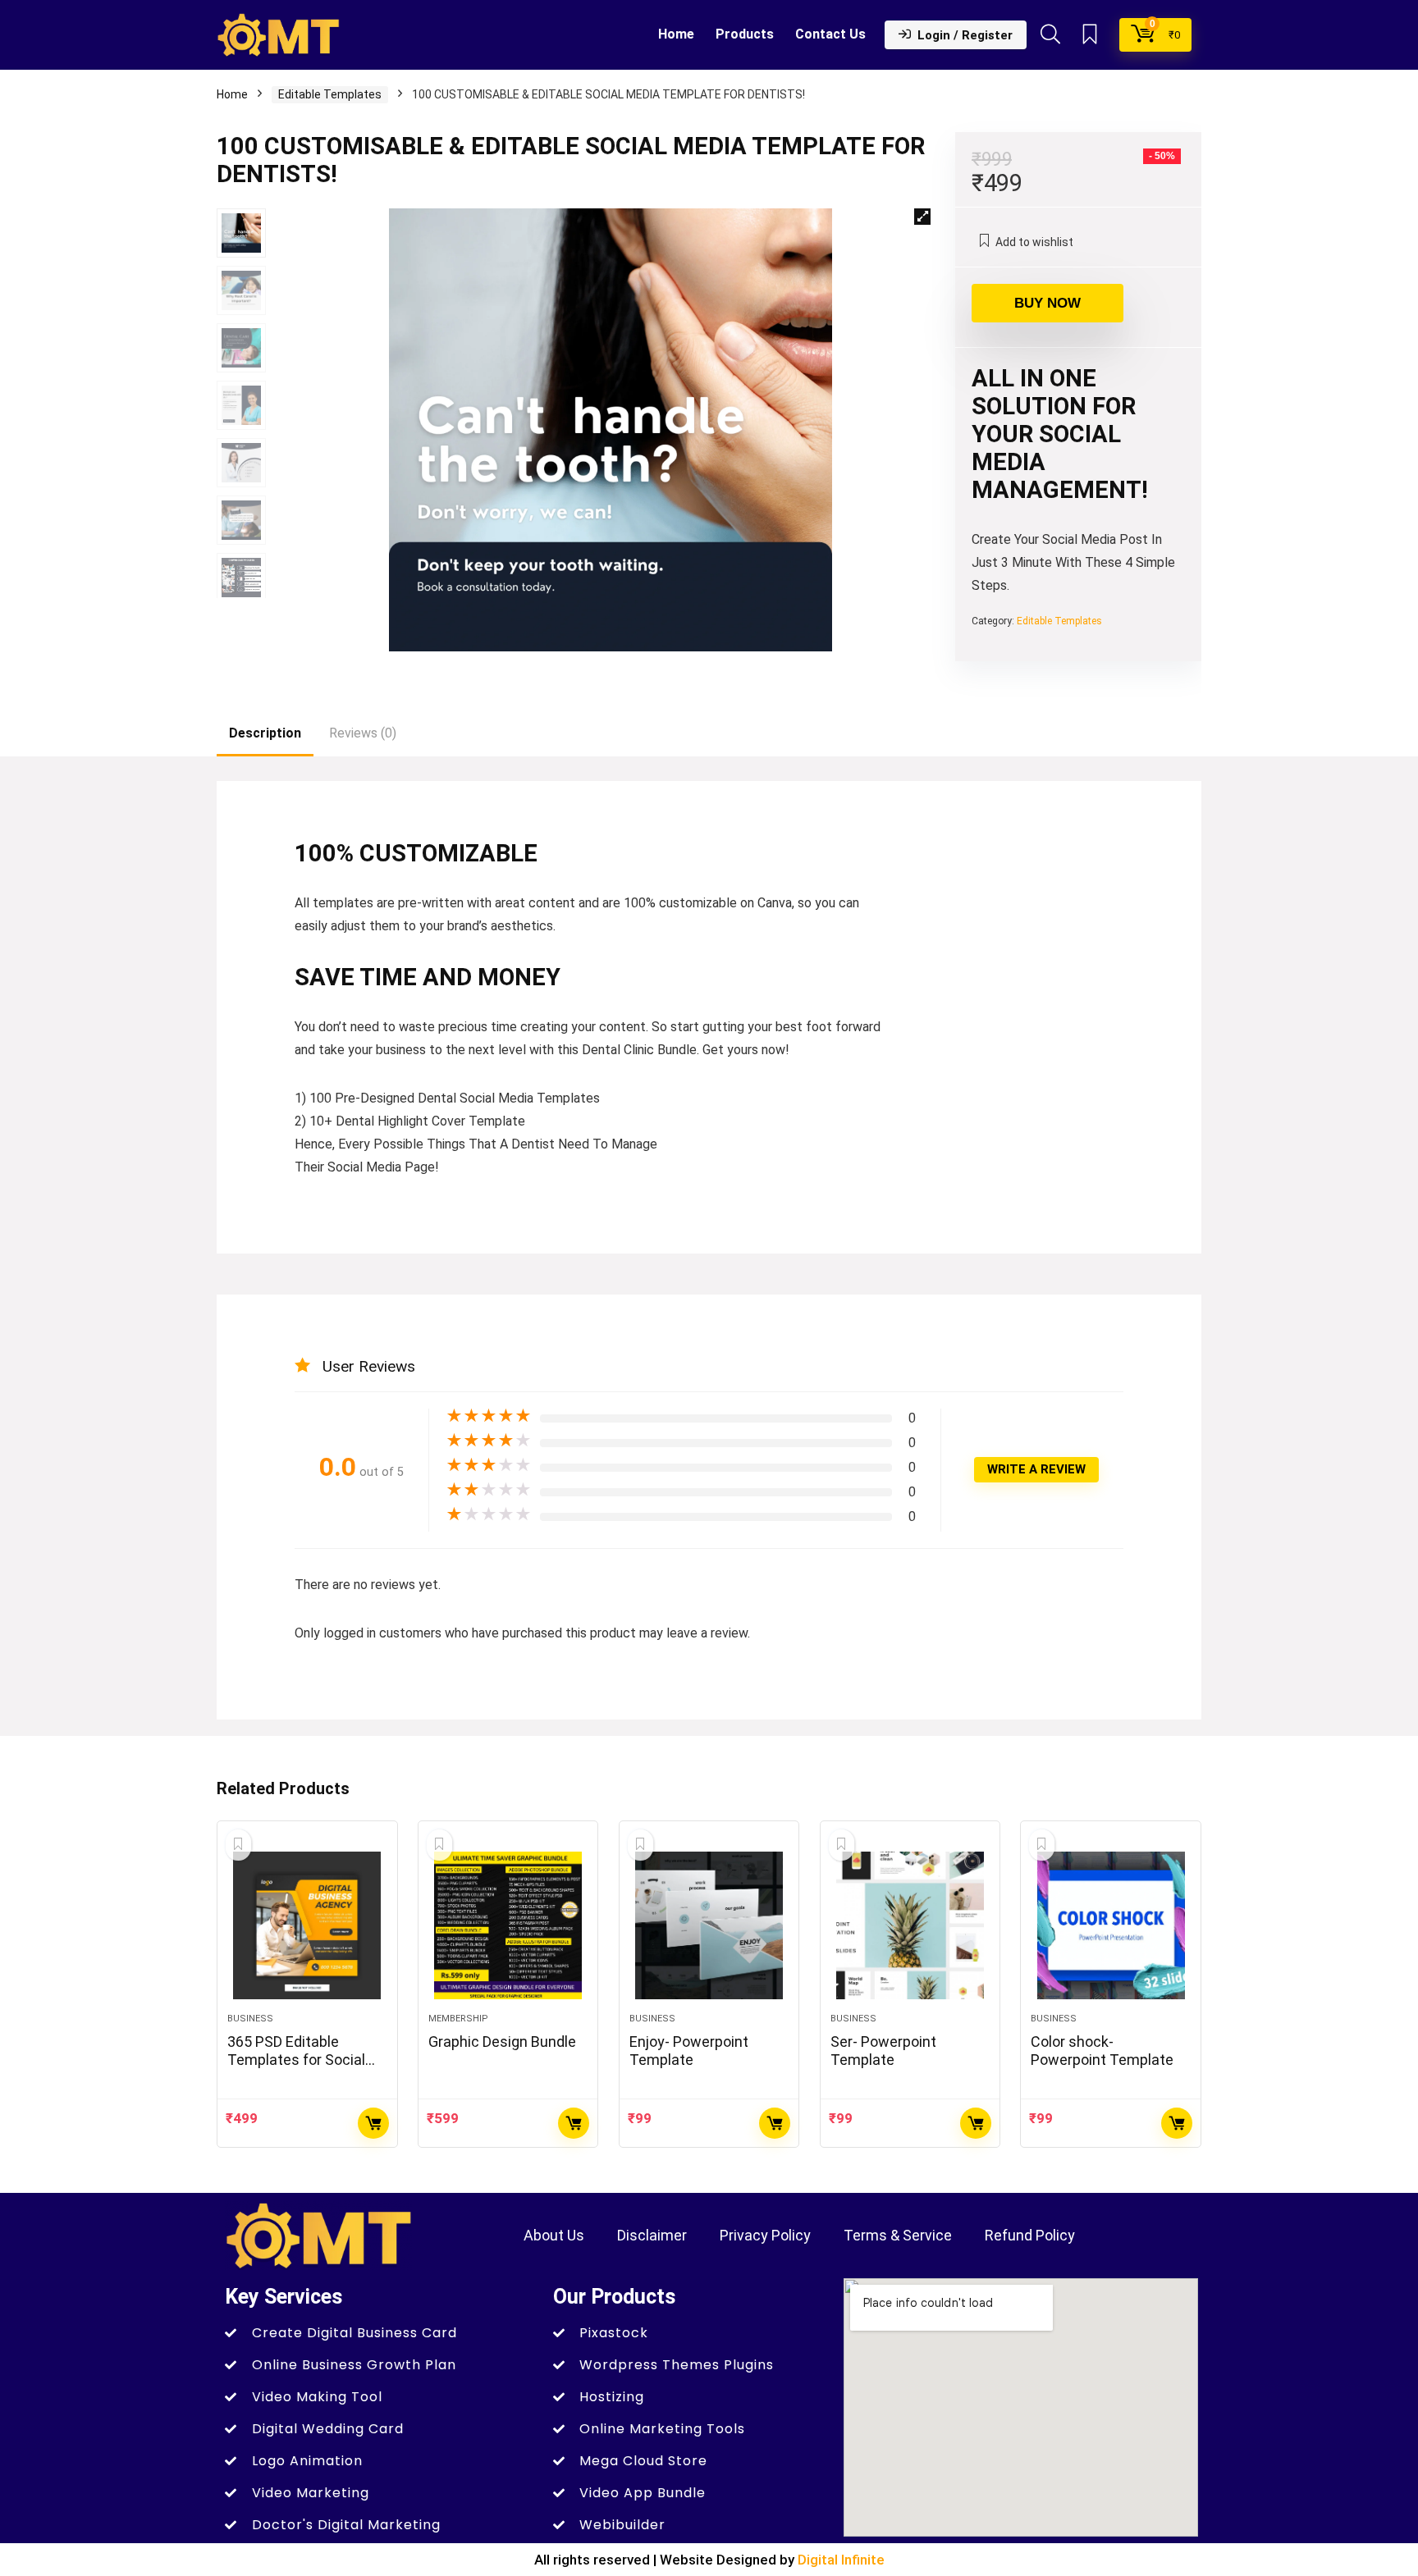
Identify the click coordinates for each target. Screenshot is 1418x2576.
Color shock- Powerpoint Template (1102, 2051)
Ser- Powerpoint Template (883, 2051)
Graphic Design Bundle (502, 2042)
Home (676, 34)
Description (265, 733)
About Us (554, 2235)
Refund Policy (1030, 2235)
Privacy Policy (765, 2235)
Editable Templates (330, 94)
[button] (922, 217)
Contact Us (830, 34)
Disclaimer (652, 2235)
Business (250, 2019)
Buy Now (1047, 303)
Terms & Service (898, 2235)
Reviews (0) (363, 733)
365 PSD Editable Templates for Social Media (296, 2060)
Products (745, 34)
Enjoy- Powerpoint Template (689, 2051)
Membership (458, 2019)
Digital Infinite (841, 2560)
